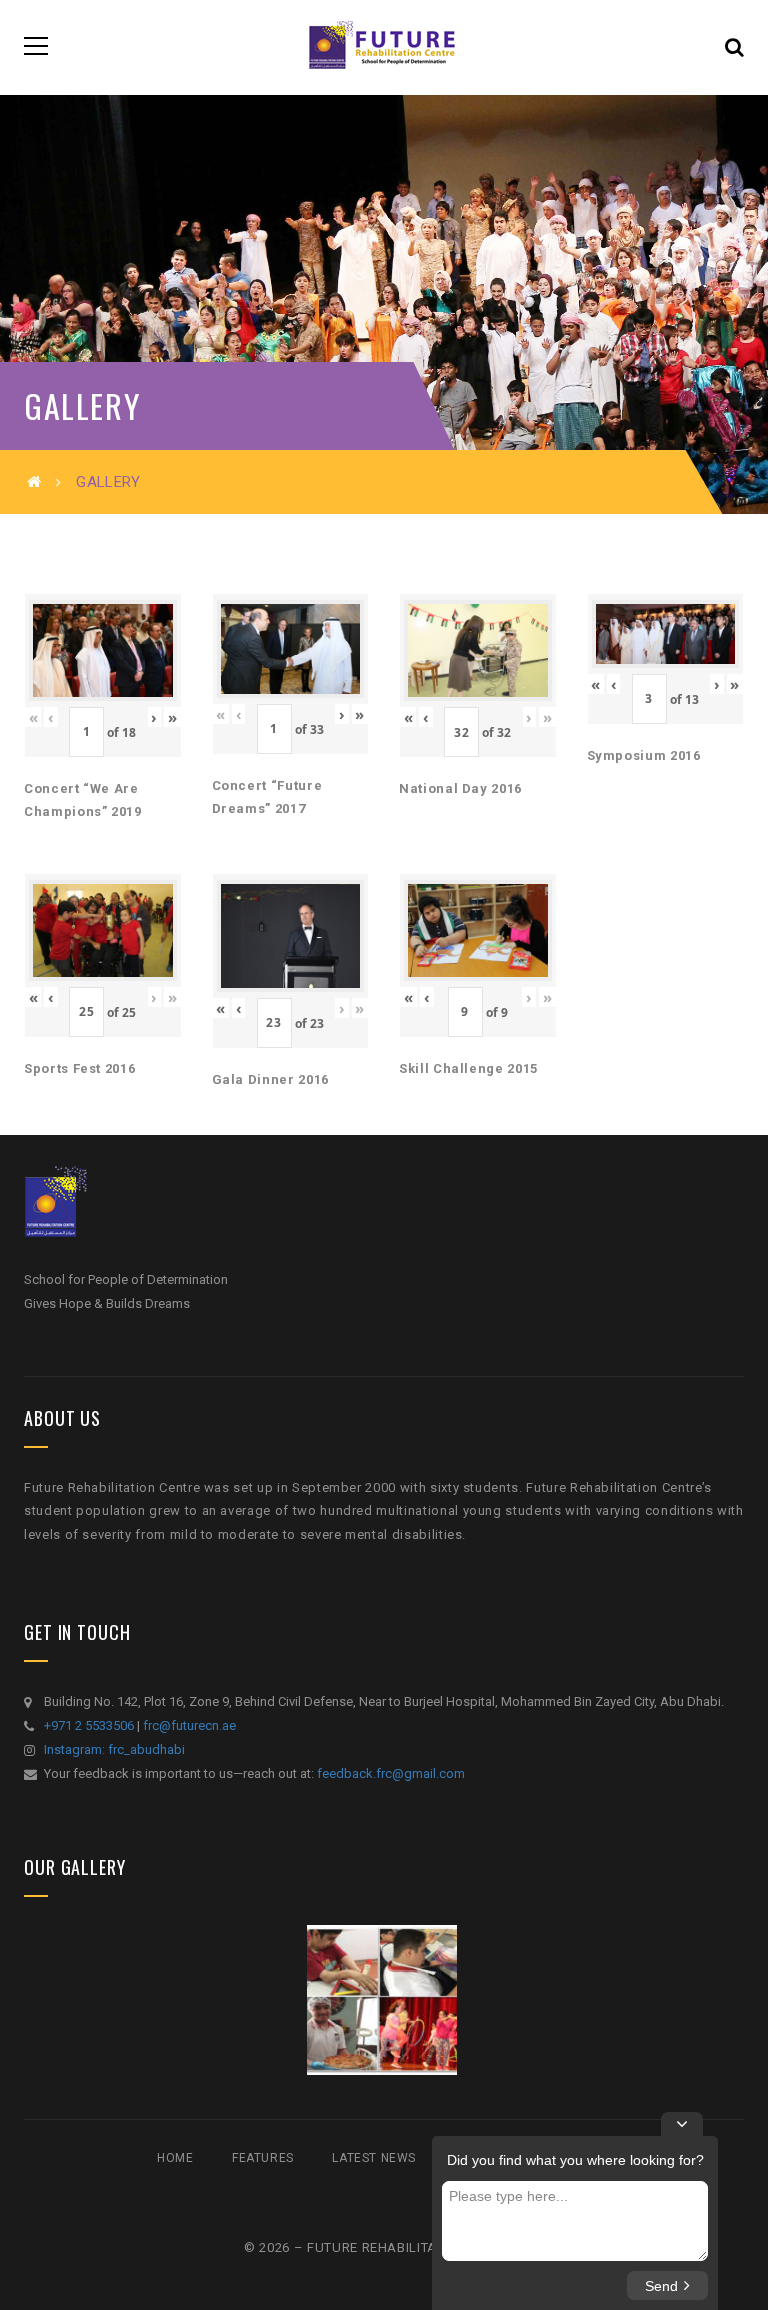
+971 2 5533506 (89, 1725)
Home (175, 2158)
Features (263, 2158)
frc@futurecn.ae (189, 1725)
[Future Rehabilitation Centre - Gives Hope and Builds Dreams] (384, 45)
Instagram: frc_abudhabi (114, 1749)
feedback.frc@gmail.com (391, 1773)
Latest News (374, 2158)
